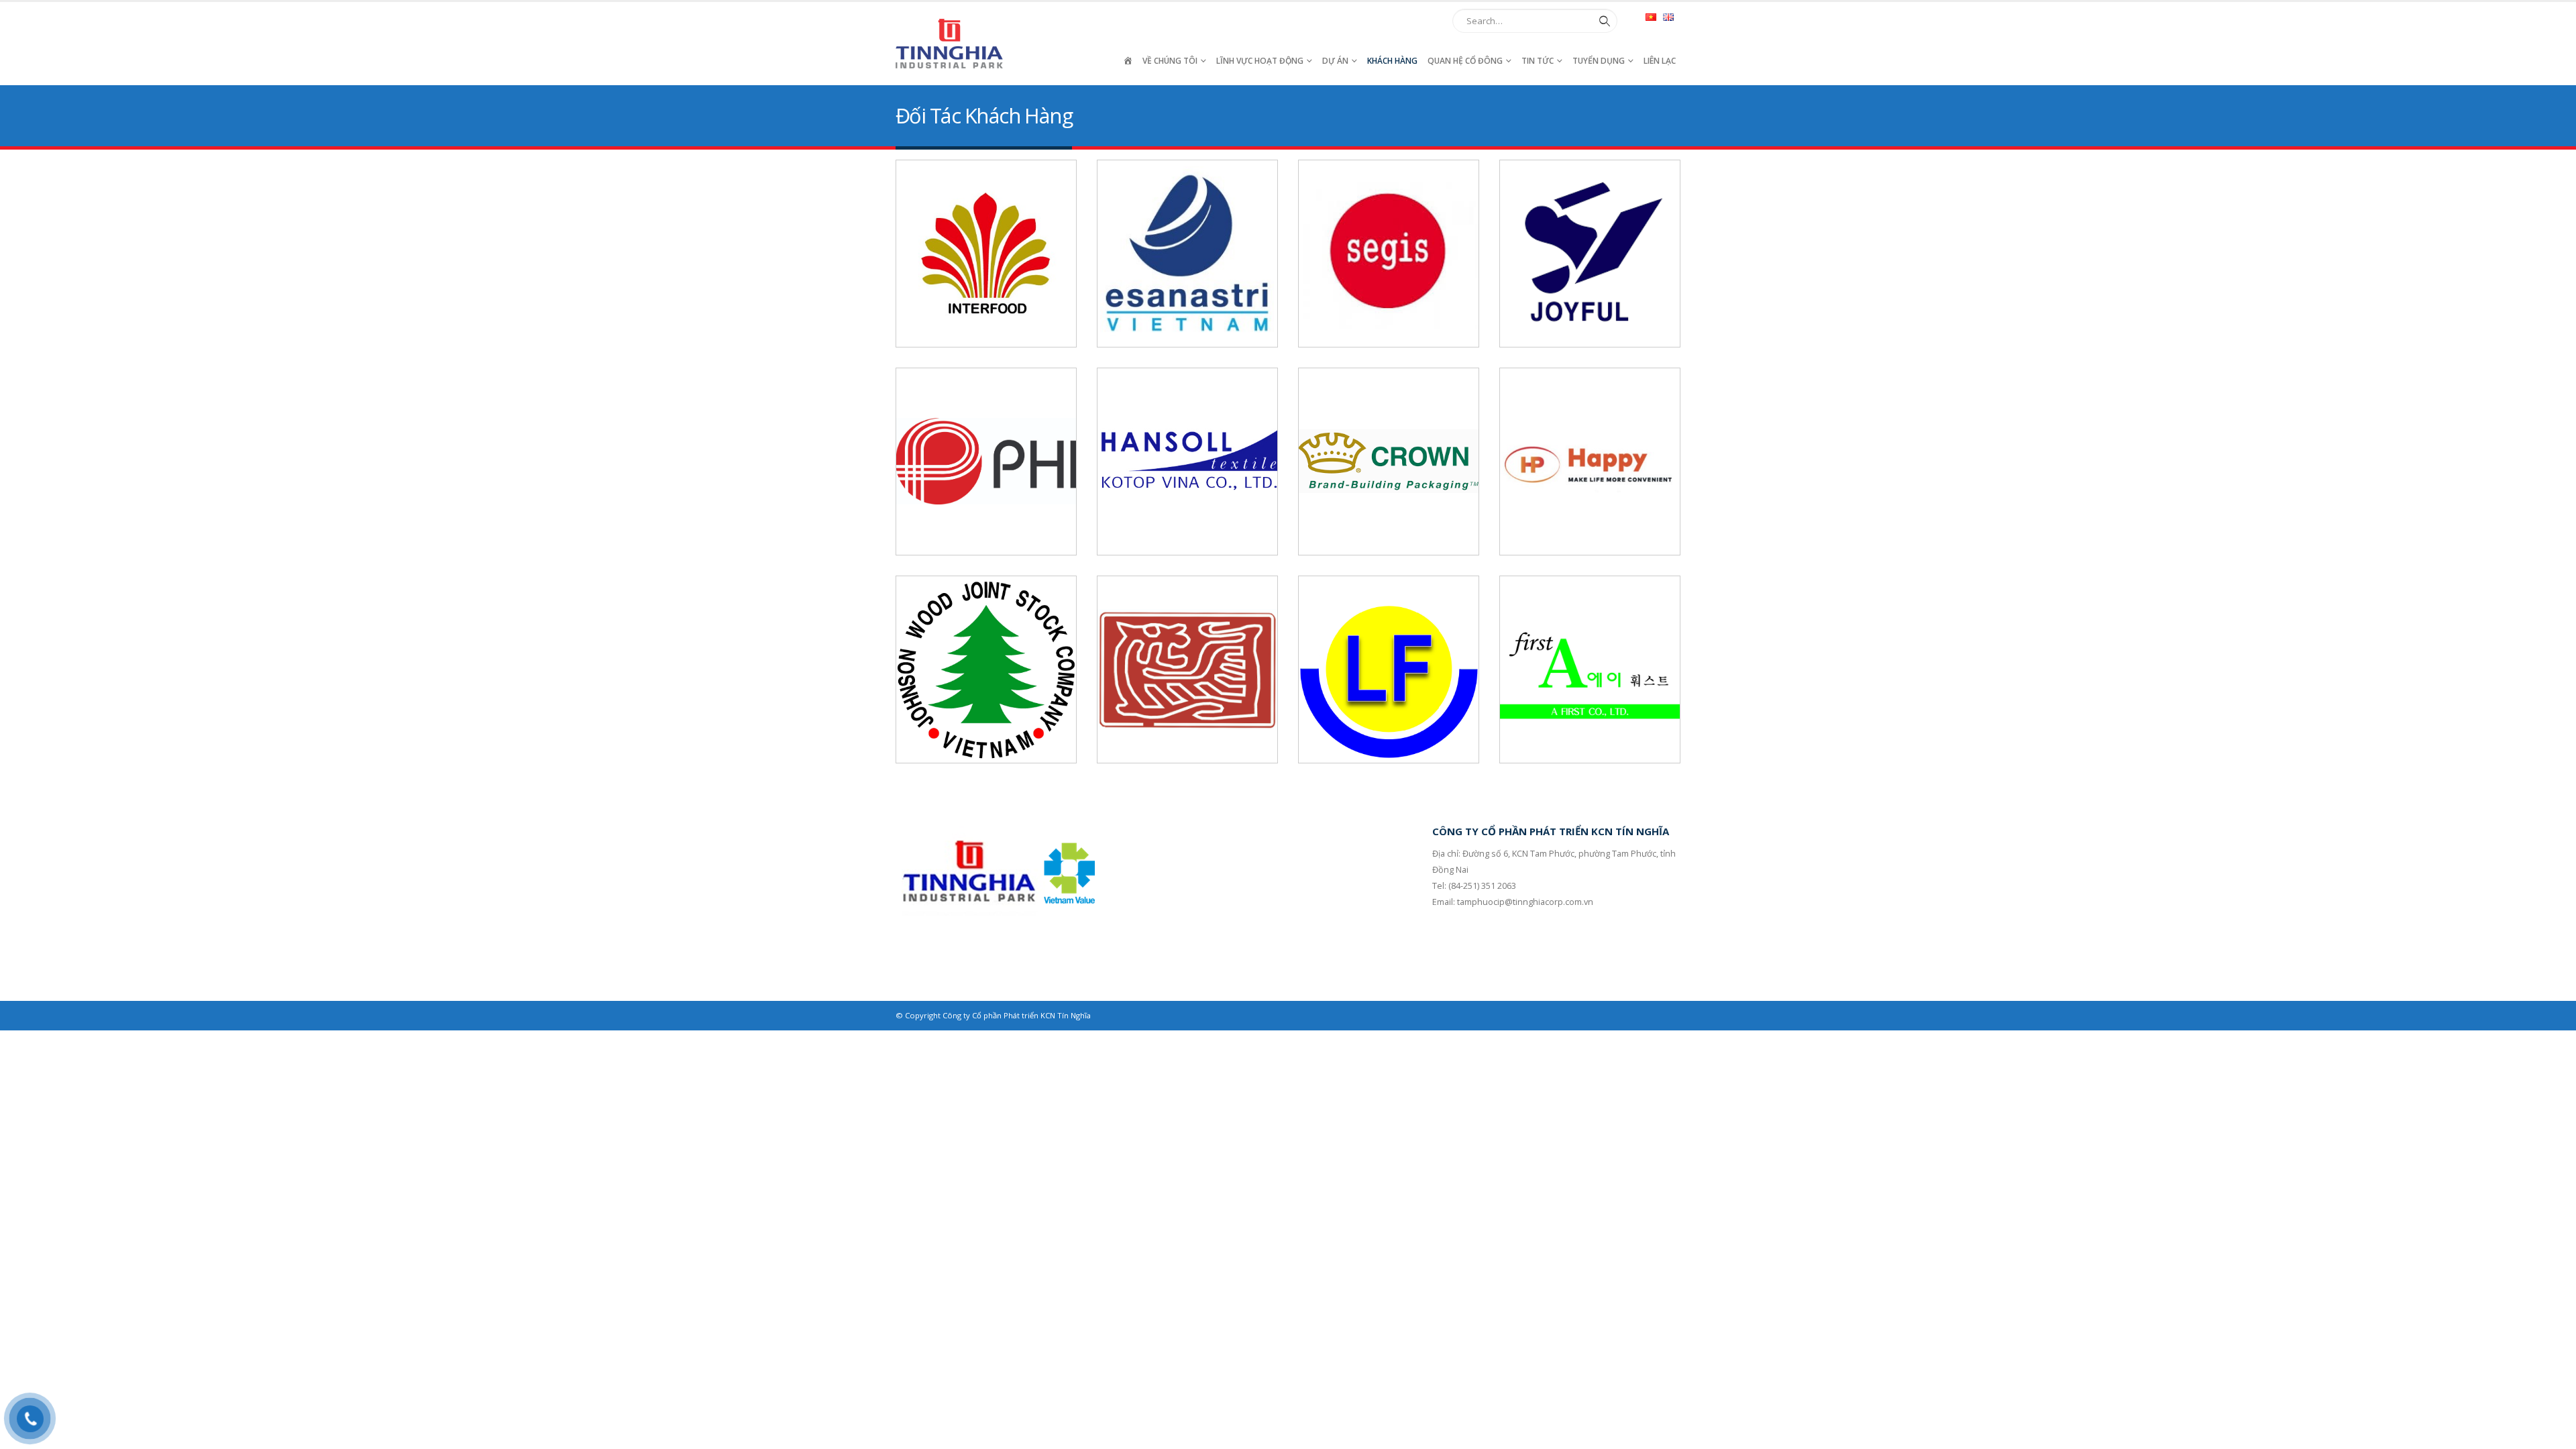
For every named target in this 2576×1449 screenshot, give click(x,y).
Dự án (1335, 61)
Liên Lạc (1660, 61)
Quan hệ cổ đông (1465, 61)
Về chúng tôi (1170, 61)
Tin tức (1538, 61)
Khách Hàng (1392, 61)
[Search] (1602, 21)
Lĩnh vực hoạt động (1260, 61)
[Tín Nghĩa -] (949, 44)
